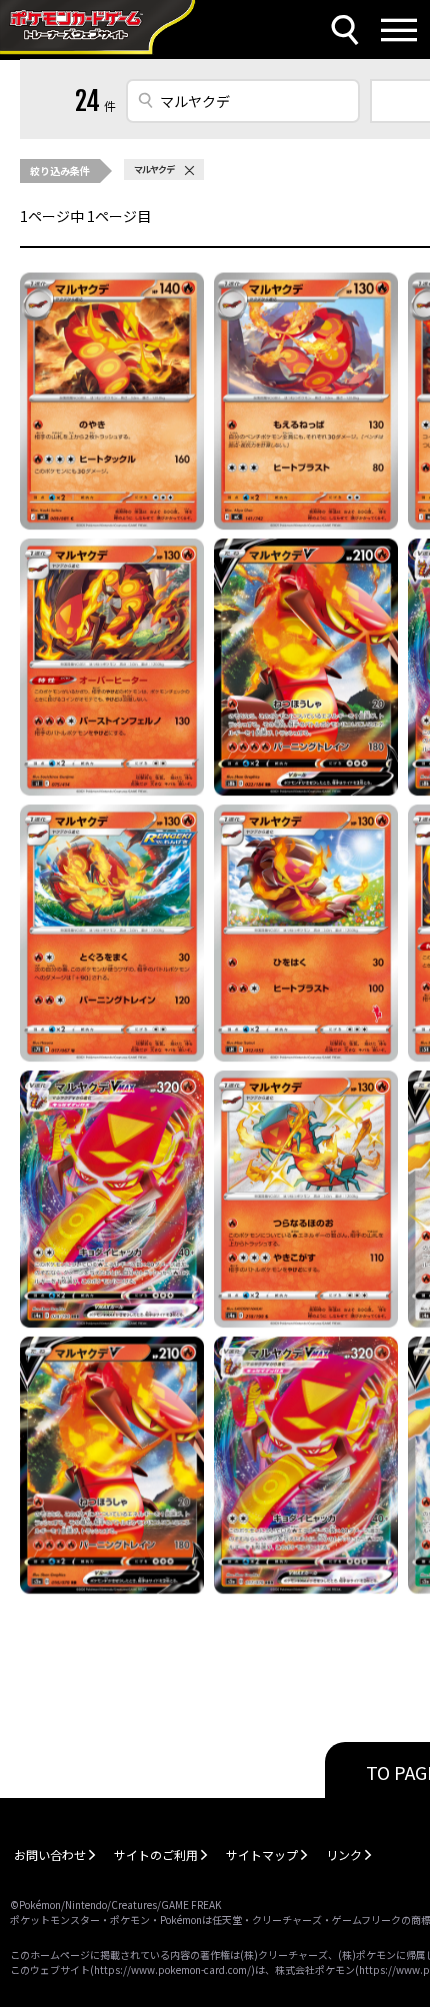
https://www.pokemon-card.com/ (172, 1969)
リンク (344, 1854)
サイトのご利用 (156, 1854)
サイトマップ (262, 1854)
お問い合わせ (50, 1854)
